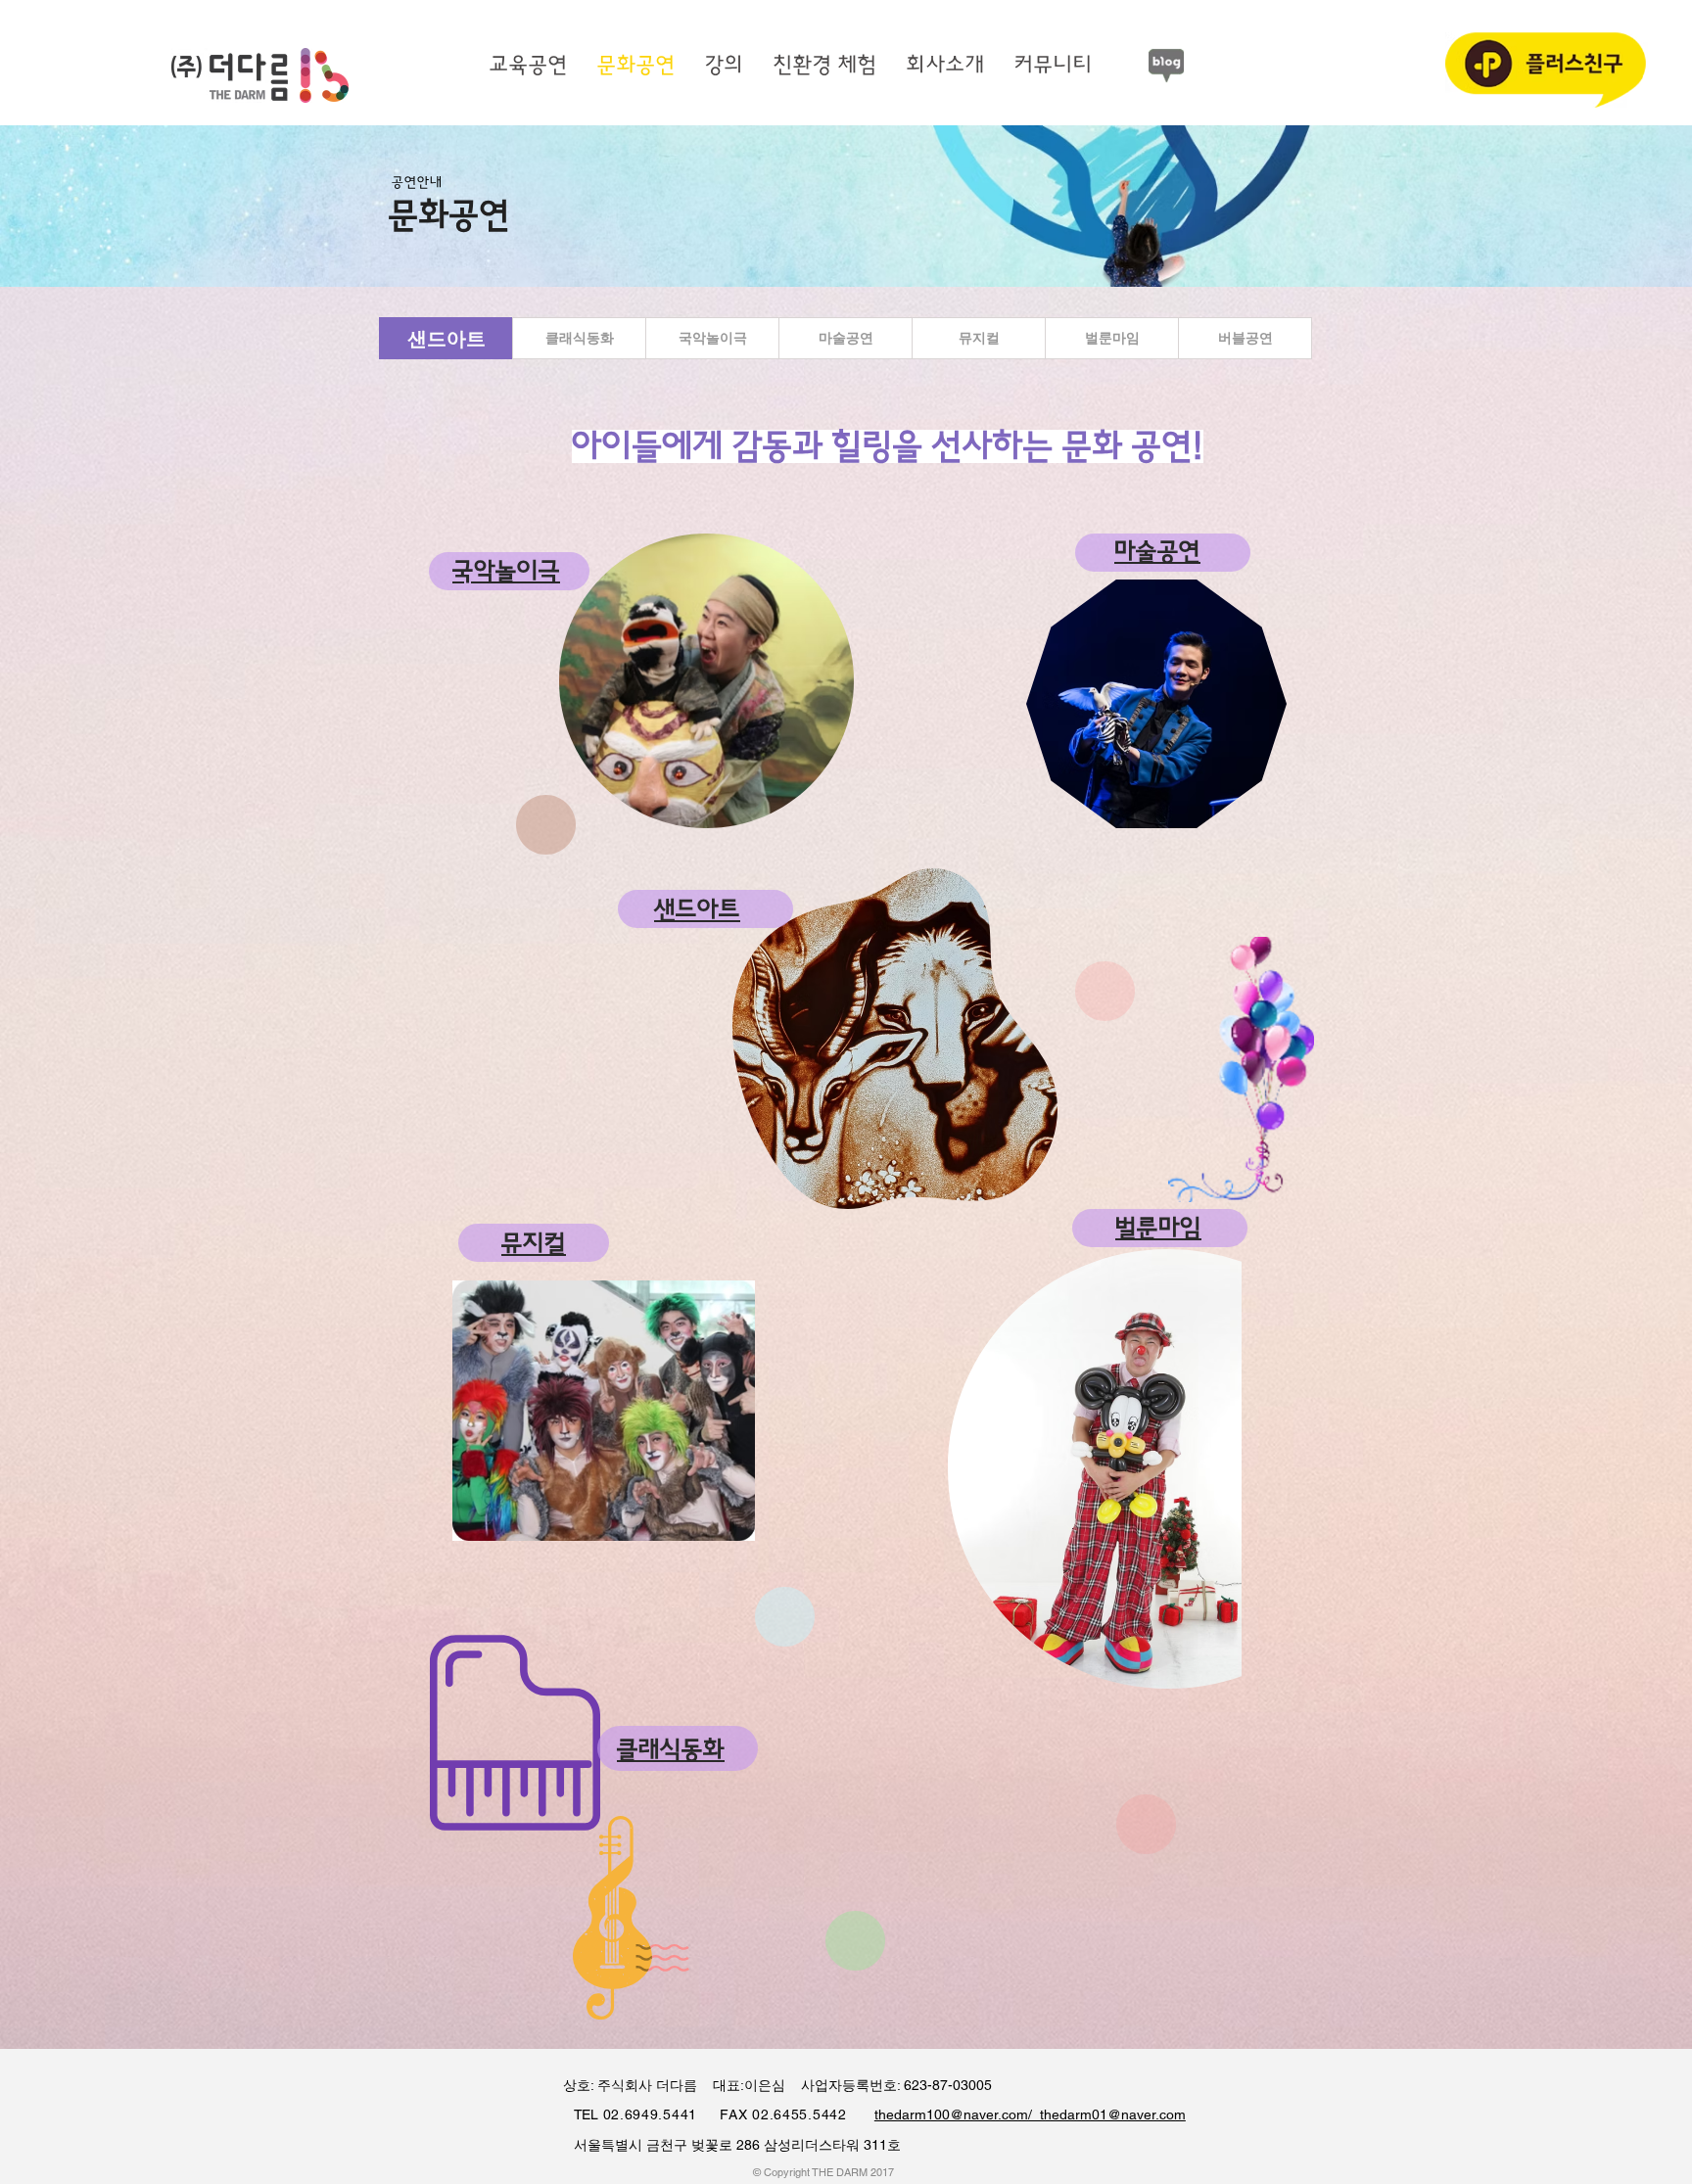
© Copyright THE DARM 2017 (823, 2172)
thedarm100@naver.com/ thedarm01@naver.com (1030, 2114)
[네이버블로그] (1166, 66)
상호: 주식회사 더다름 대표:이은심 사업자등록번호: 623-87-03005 (768, 2085)
